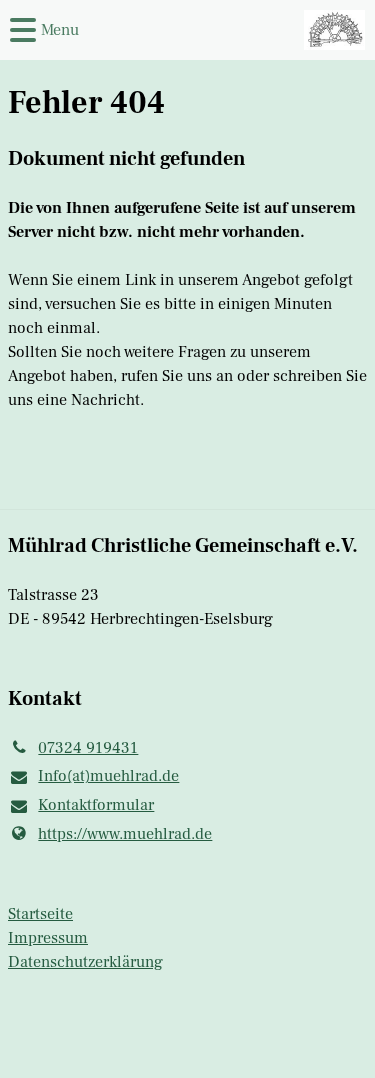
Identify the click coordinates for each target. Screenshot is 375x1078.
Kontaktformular (96, 805)
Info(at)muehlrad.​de (108, 776)
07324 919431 (88, 748)
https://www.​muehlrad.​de (125, 834)
